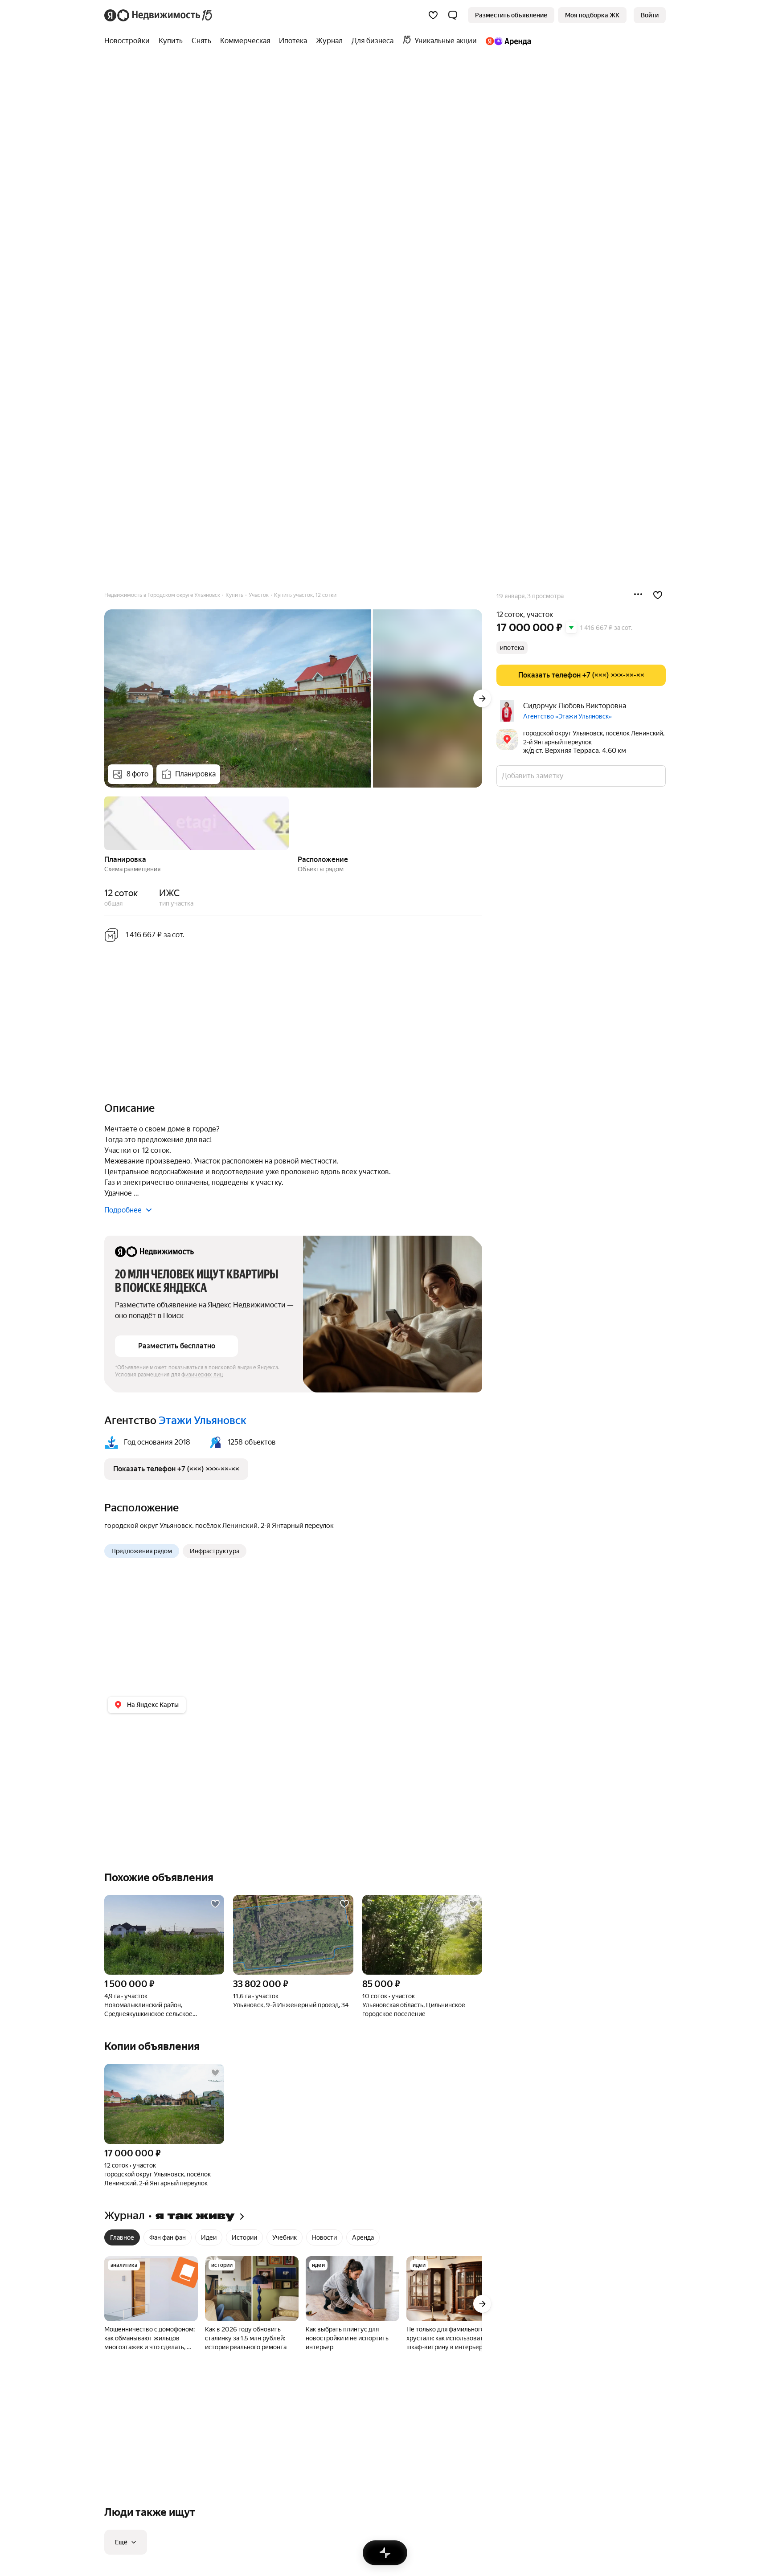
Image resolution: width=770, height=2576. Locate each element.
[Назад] (104, 822)
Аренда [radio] (363, 2237)
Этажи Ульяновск (203, 1421)
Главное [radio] (122, 2237)
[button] (453, 15)
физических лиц (202, 1375)
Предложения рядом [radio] (142, 1551)
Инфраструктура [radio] (215, 1551)
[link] (650, 15)
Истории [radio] (244, 2237)
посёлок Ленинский (226, 1526)
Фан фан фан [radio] (168, 2237)
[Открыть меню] (638, 595)
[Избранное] (433, 15)
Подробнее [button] (123, 1210)
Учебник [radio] (285, 2237)
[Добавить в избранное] (658, 595)
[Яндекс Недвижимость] (159, 15)
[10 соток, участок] (422, 1935)
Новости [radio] (324, 2237)
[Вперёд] (482, 698)
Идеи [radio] (209, 2237)
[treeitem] (129, 41)
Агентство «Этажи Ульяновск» (567, 716)
